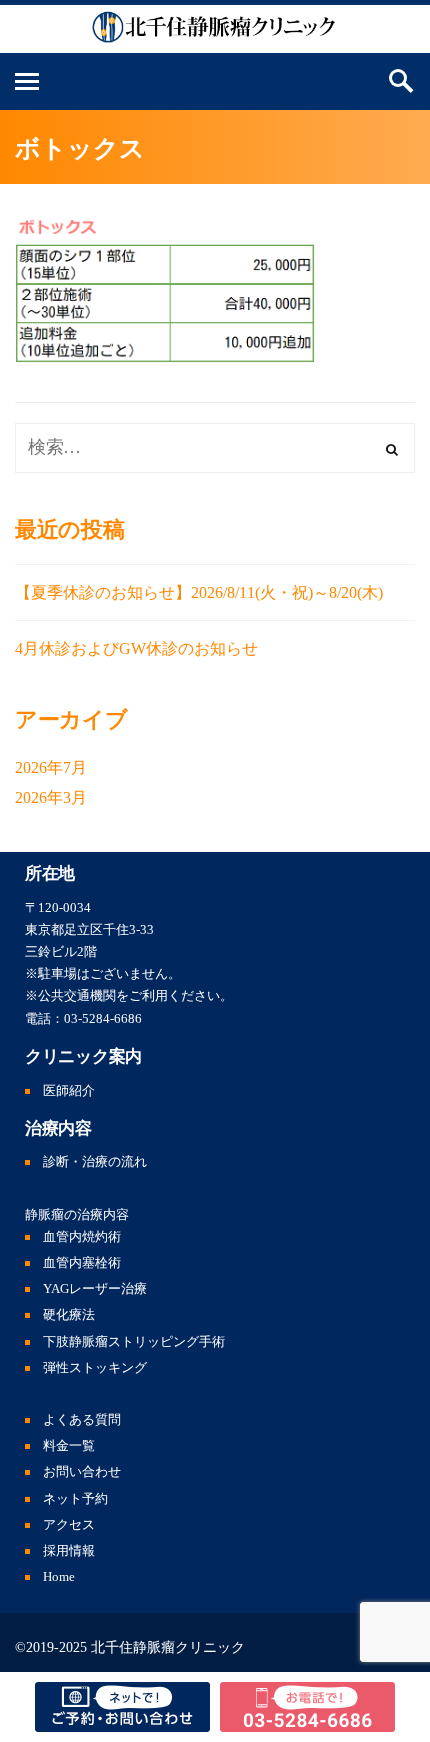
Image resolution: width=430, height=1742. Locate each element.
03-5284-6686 (103, 1019)
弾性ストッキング (95, 1368)
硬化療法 (69, 1315)
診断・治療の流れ (95, 1162)
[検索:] (215, 448)
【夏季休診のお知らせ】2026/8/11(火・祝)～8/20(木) (199, 592)
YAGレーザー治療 (95, 1289)
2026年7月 (51, 767)
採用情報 (69, 1551)
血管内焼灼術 (82, 1237)
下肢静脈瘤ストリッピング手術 (134, 1342)
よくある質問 (82, 1420)
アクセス (69, 1525)
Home (59, 1577)
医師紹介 (69, 1091)
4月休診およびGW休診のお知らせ (136, 648)
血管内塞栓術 (82, 1263)
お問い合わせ (82, 1472)
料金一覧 (69, 1446)
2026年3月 (51, 797)
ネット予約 (75, 1499)
